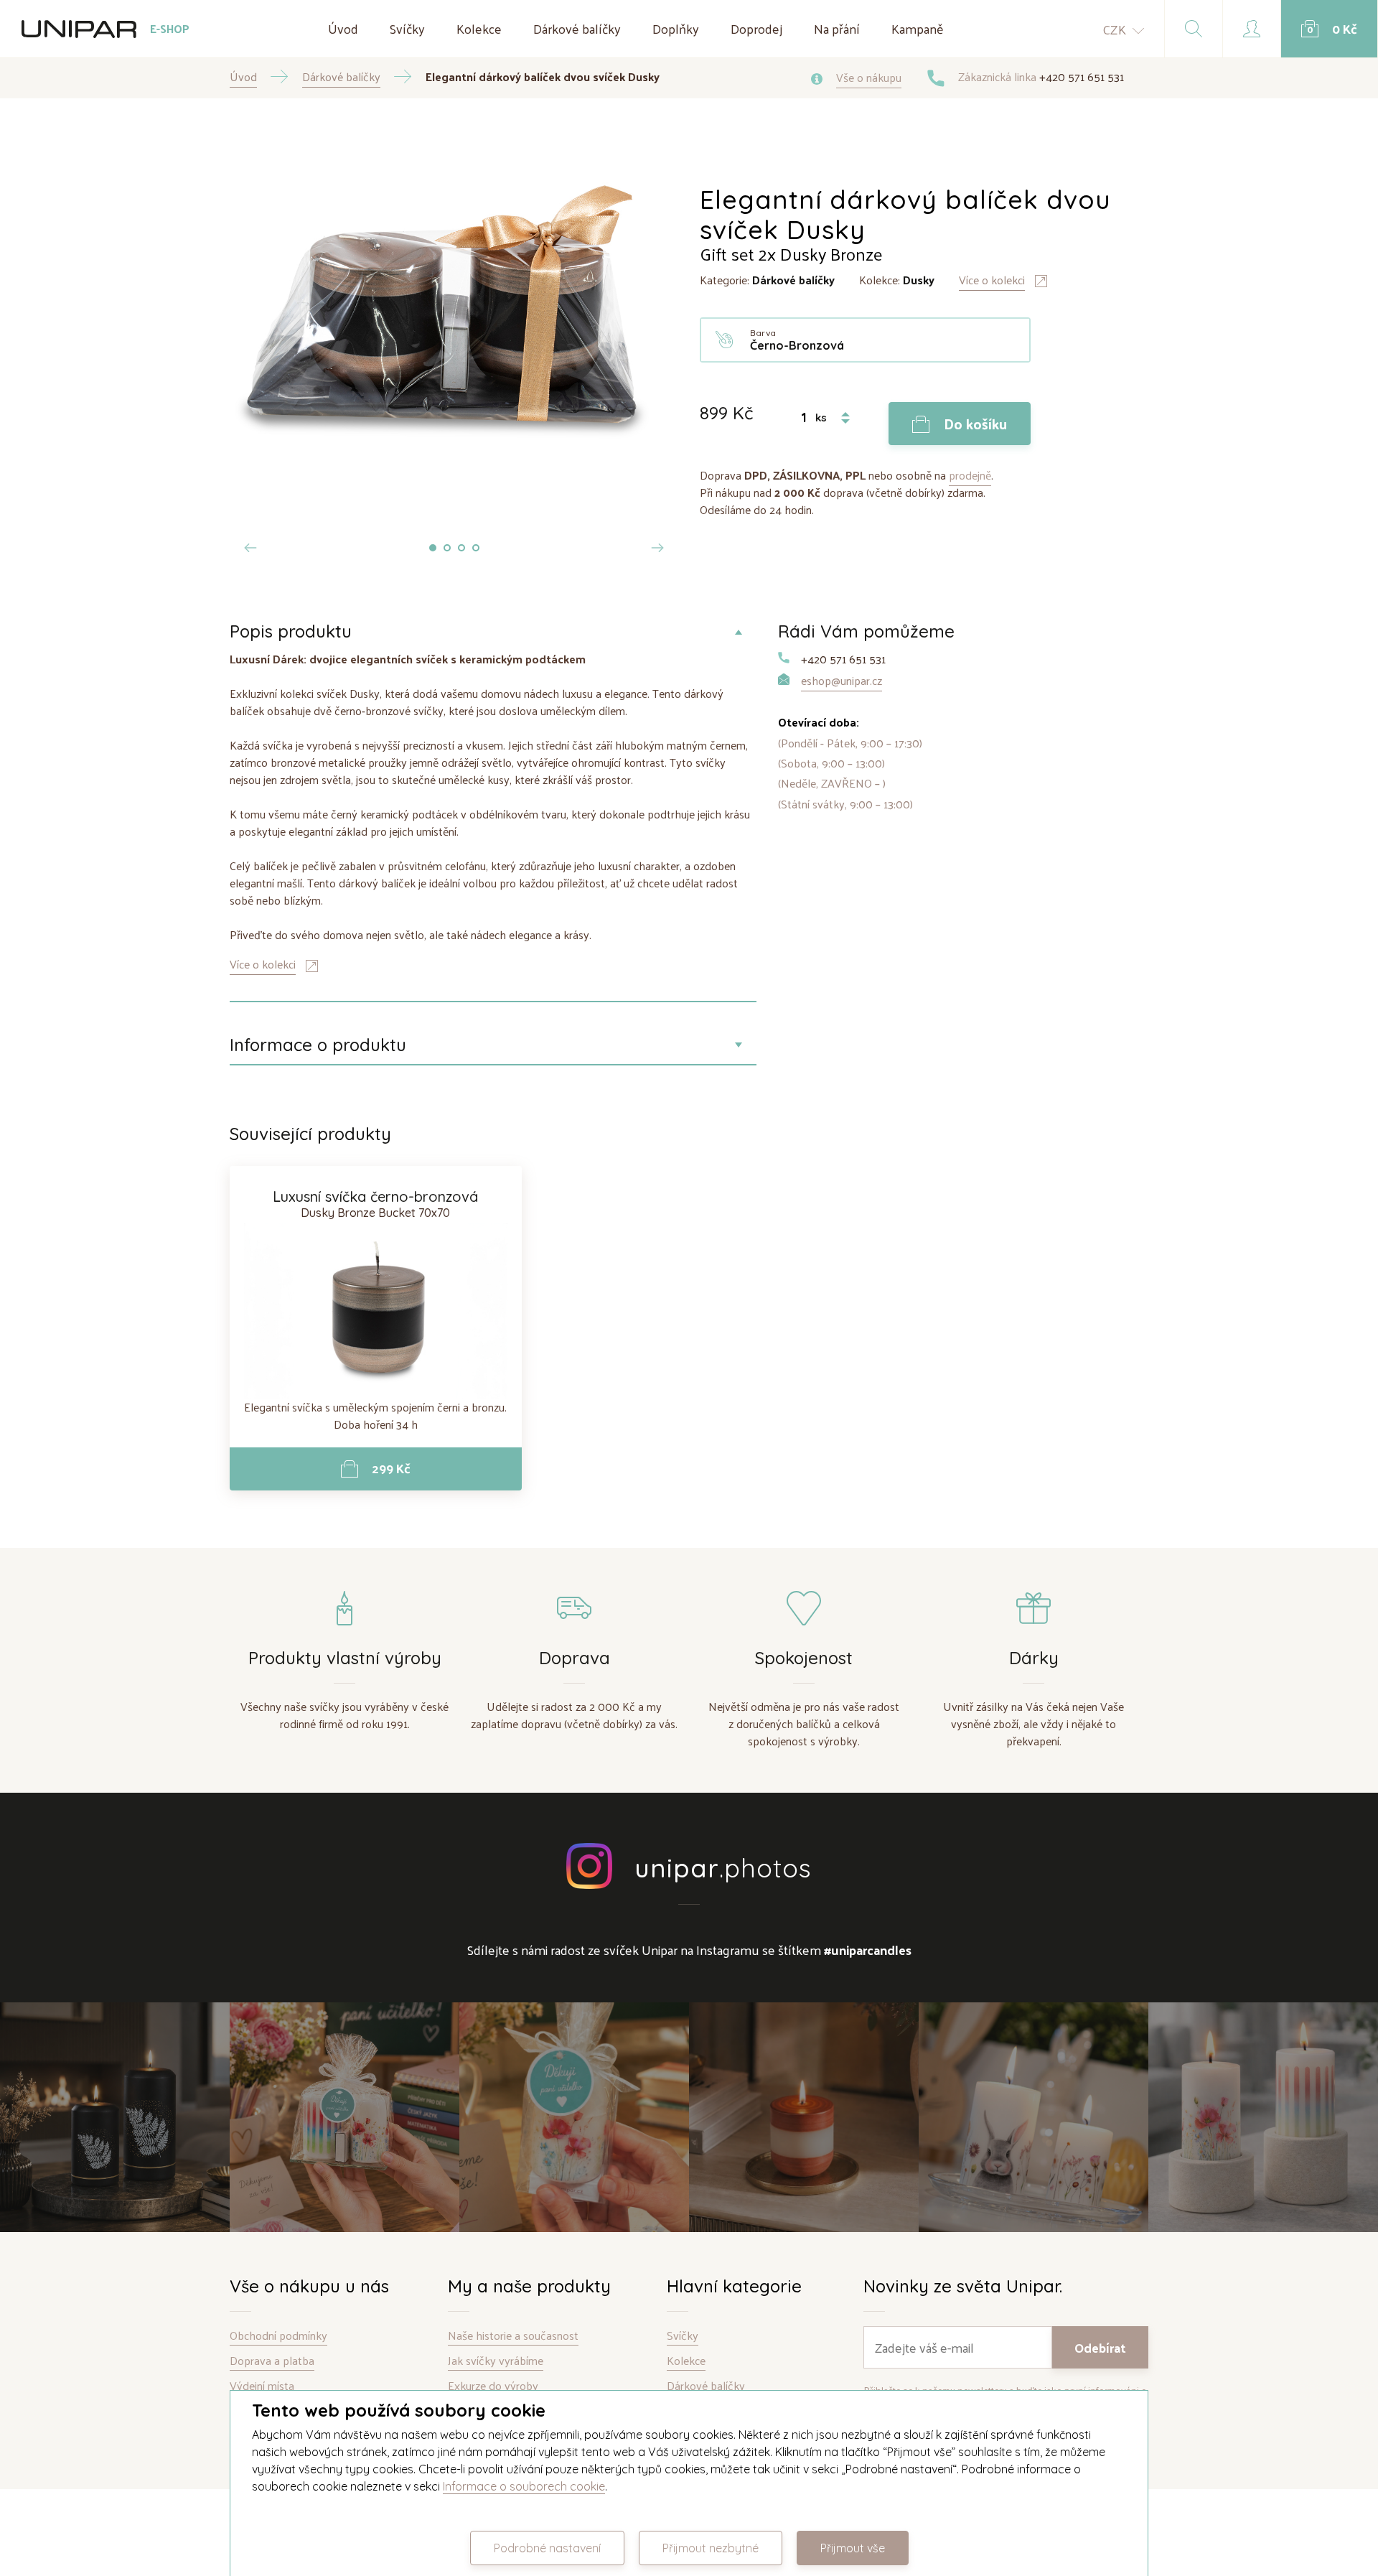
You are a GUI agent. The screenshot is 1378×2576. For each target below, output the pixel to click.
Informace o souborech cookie (524, 2486)
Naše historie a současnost (513, 2336)
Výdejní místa (262, 2386)
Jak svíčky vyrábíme (496, 2361)
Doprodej (756, 28)
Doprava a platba (272, 2361)
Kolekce (479, 28)
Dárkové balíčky (577, 28)
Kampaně (918, 28)
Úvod (343, 28)
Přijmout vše (853, 2548)
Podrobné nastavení (547, 2548)
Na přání (837, 28)
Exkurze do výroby (493, 2386)
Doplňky (676, 28)
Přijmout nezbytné (711, 2548)
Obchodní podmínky (278, 2336)
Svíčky (407, 28)
